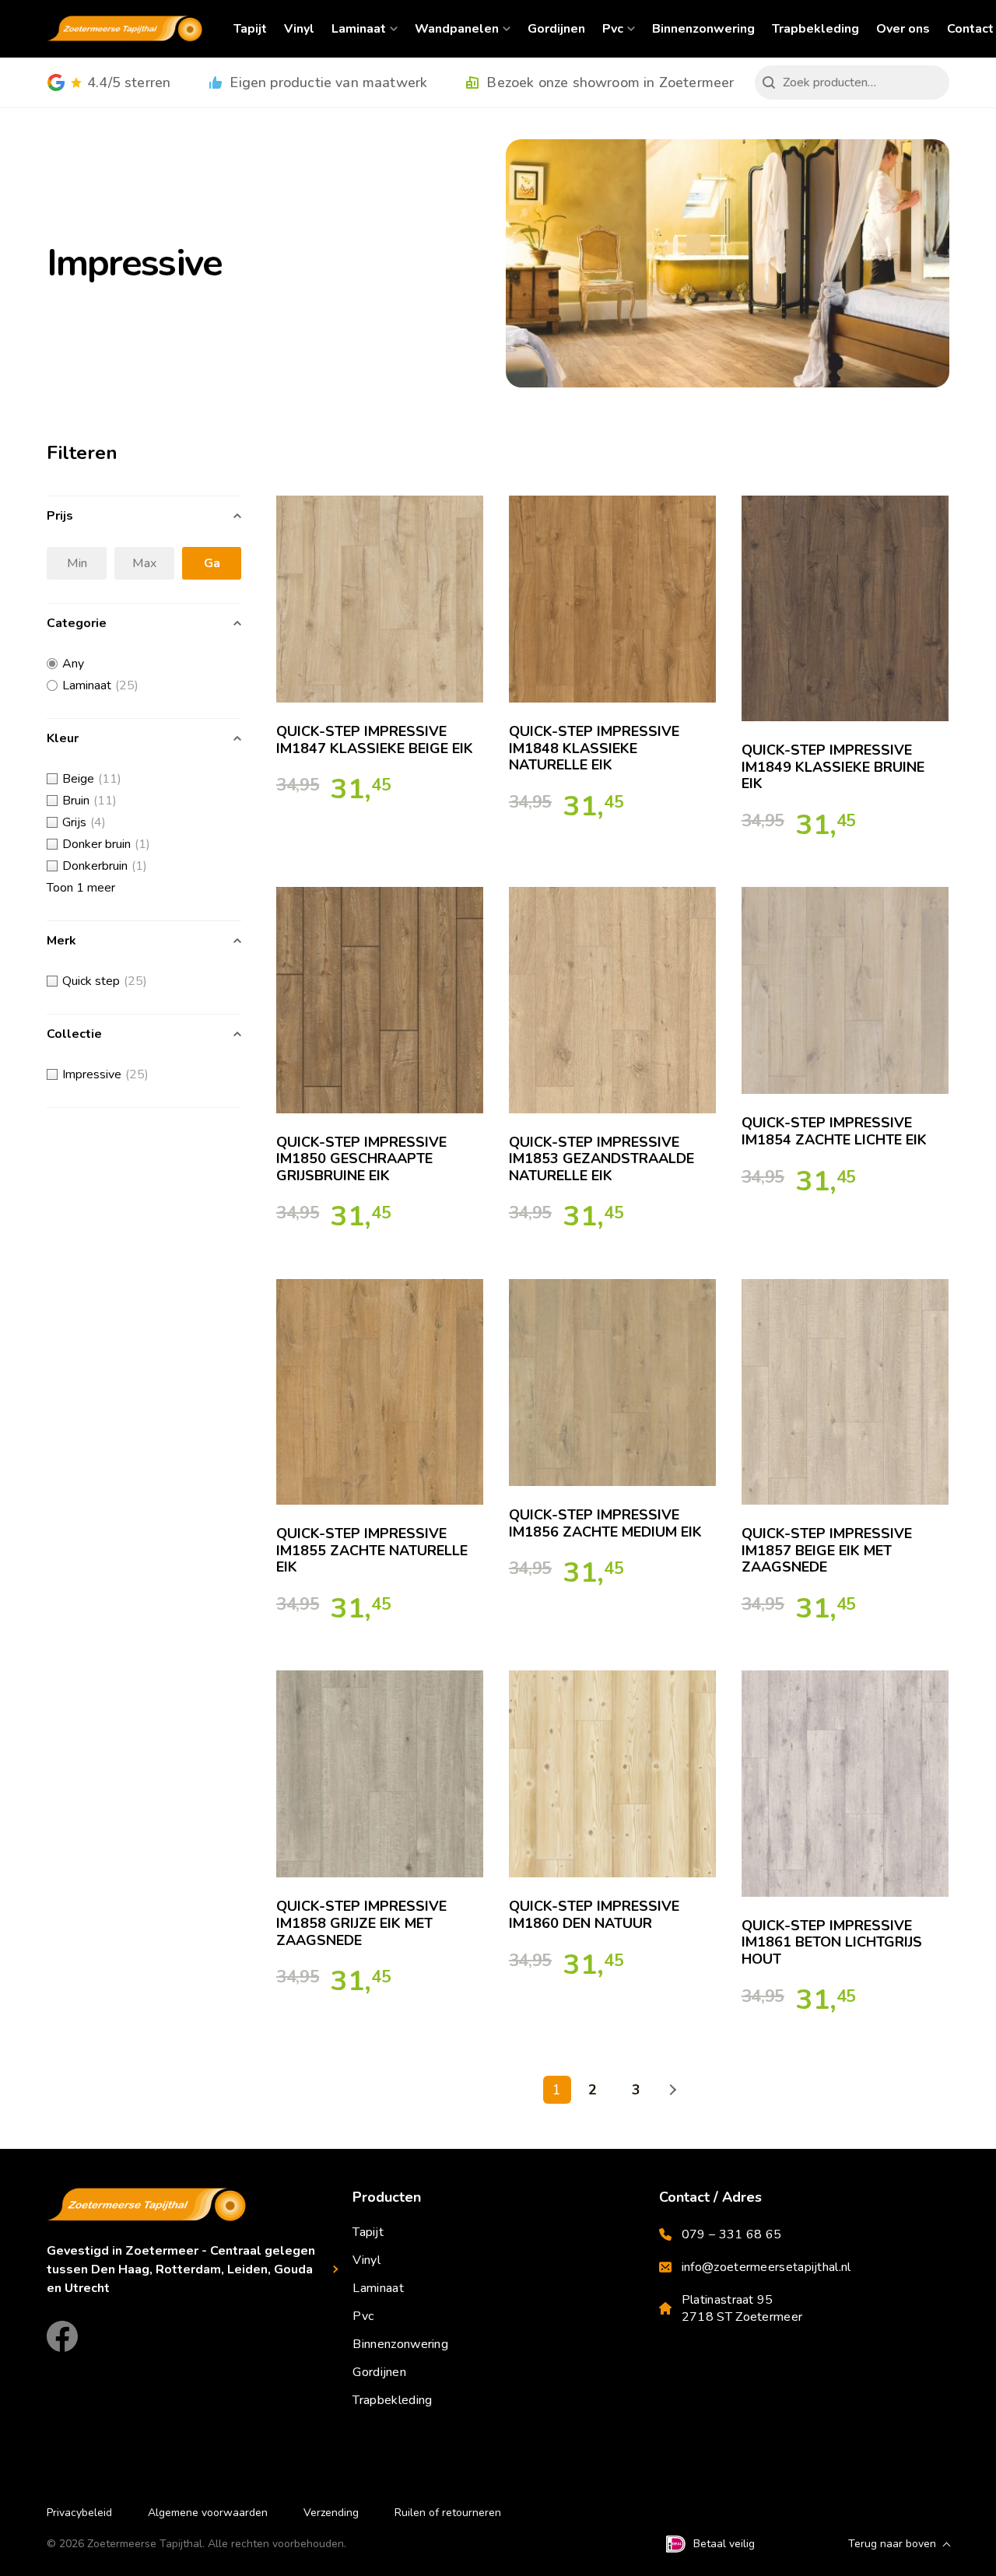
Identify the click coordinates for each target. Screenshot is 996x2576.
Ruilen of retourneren (448, 2513)
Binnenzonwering (703, 29)
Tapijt (250, 29)
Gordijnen (556, 29)
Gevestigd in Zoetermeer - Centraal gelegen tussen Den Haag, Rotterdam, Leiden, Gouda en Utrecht (181, 2269)
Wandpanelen (457, 29)
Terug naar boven (892, 2544)
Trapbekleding (815, 29)
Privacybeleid (79, 2513)
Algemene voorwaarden (208, 2513)
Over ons (903, 29)
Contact (970, 29)
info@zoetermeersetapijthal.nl (766, 2267)
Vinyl (299, 29)
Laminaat (359, 29)
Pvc (613, 29)
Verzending (331, 2513)
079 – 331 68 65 (732, 2234)
